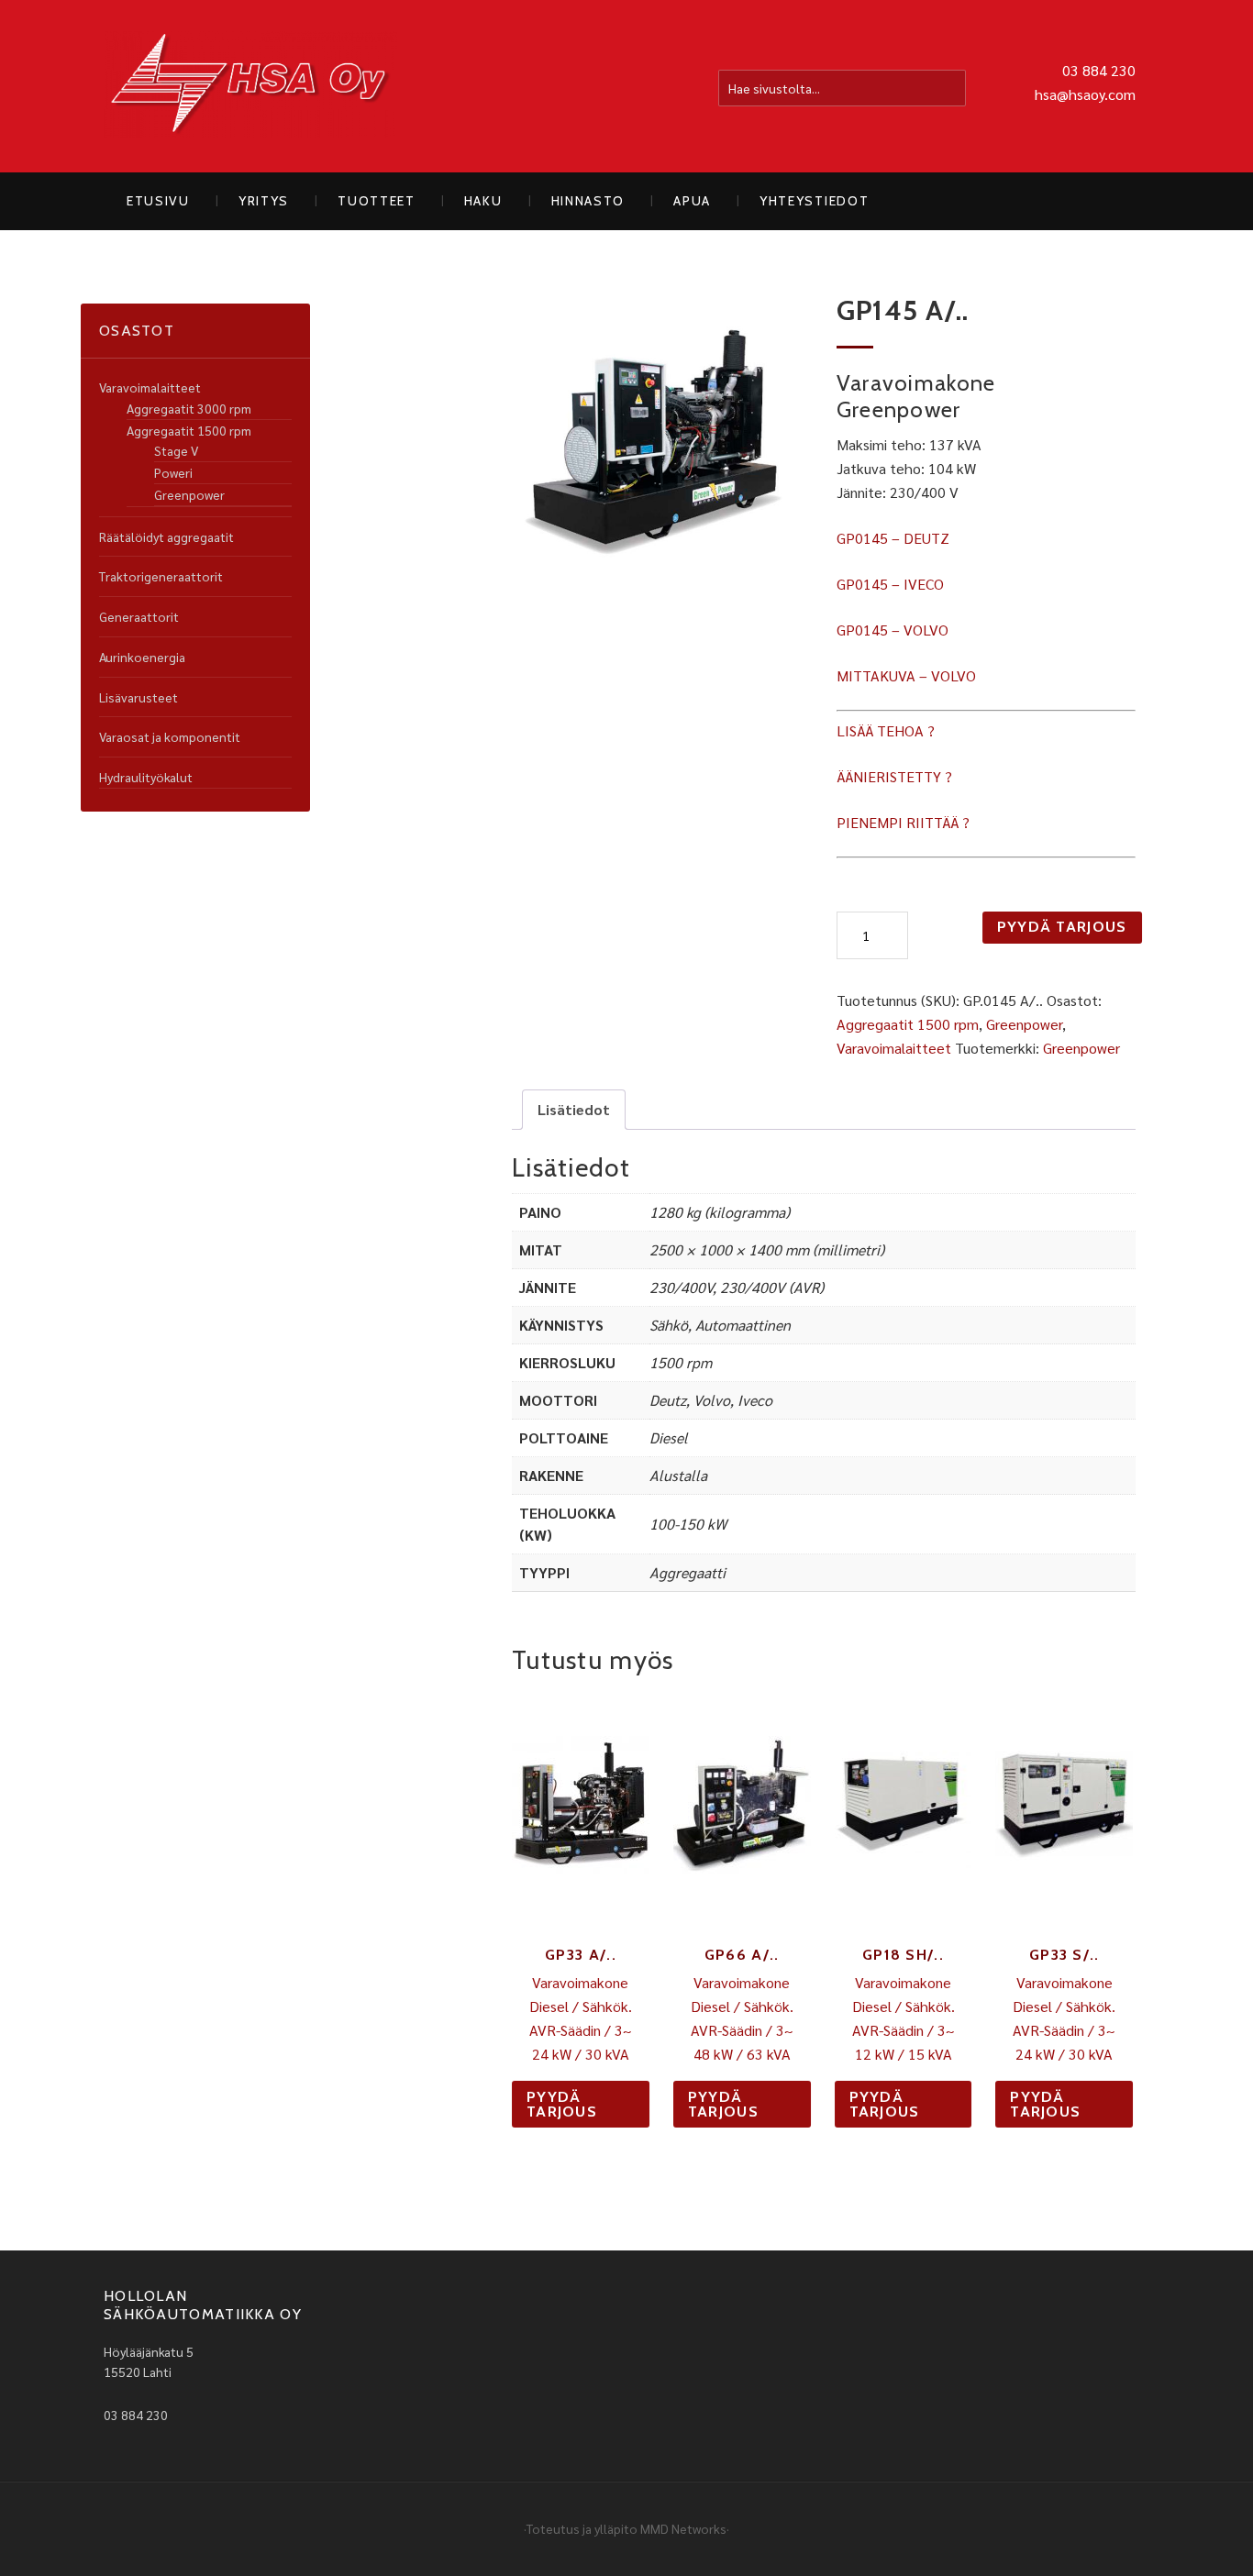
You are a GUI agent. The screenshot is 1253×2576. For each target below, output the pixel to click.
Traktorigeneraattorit (161, 576)
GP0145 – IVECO (890, 584)
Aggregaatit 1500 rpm (908, 1024)
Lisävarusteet (139, 697)
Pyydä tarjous (1062, 927)
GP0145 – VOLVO (893, 630)
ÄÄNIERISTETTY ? (894, 776)
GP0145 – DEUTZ (893, 538)
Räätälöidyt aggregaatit (166, 536)
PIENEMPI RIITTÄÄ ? (903, 822)
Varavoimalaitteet (894, 1048)
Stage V (176, 450)
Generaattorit (139, 616)
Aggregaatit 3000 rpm (189, 408)
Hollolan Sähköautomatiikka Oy (250, 86)
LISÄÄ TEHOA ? (886, 730)
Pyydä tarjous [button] (562, 2104)
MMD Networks (683, 2528)
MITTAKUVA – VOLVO (906, 675)
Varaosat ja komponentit (170, 736)
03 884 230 (1099, 70)
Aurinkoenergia (142, 657)
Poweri (173, 472)
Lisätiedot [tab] (574, 1109)
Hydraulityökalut (146, 777)
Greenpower (1024, 1024)
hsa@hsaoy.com (1085, 94)
